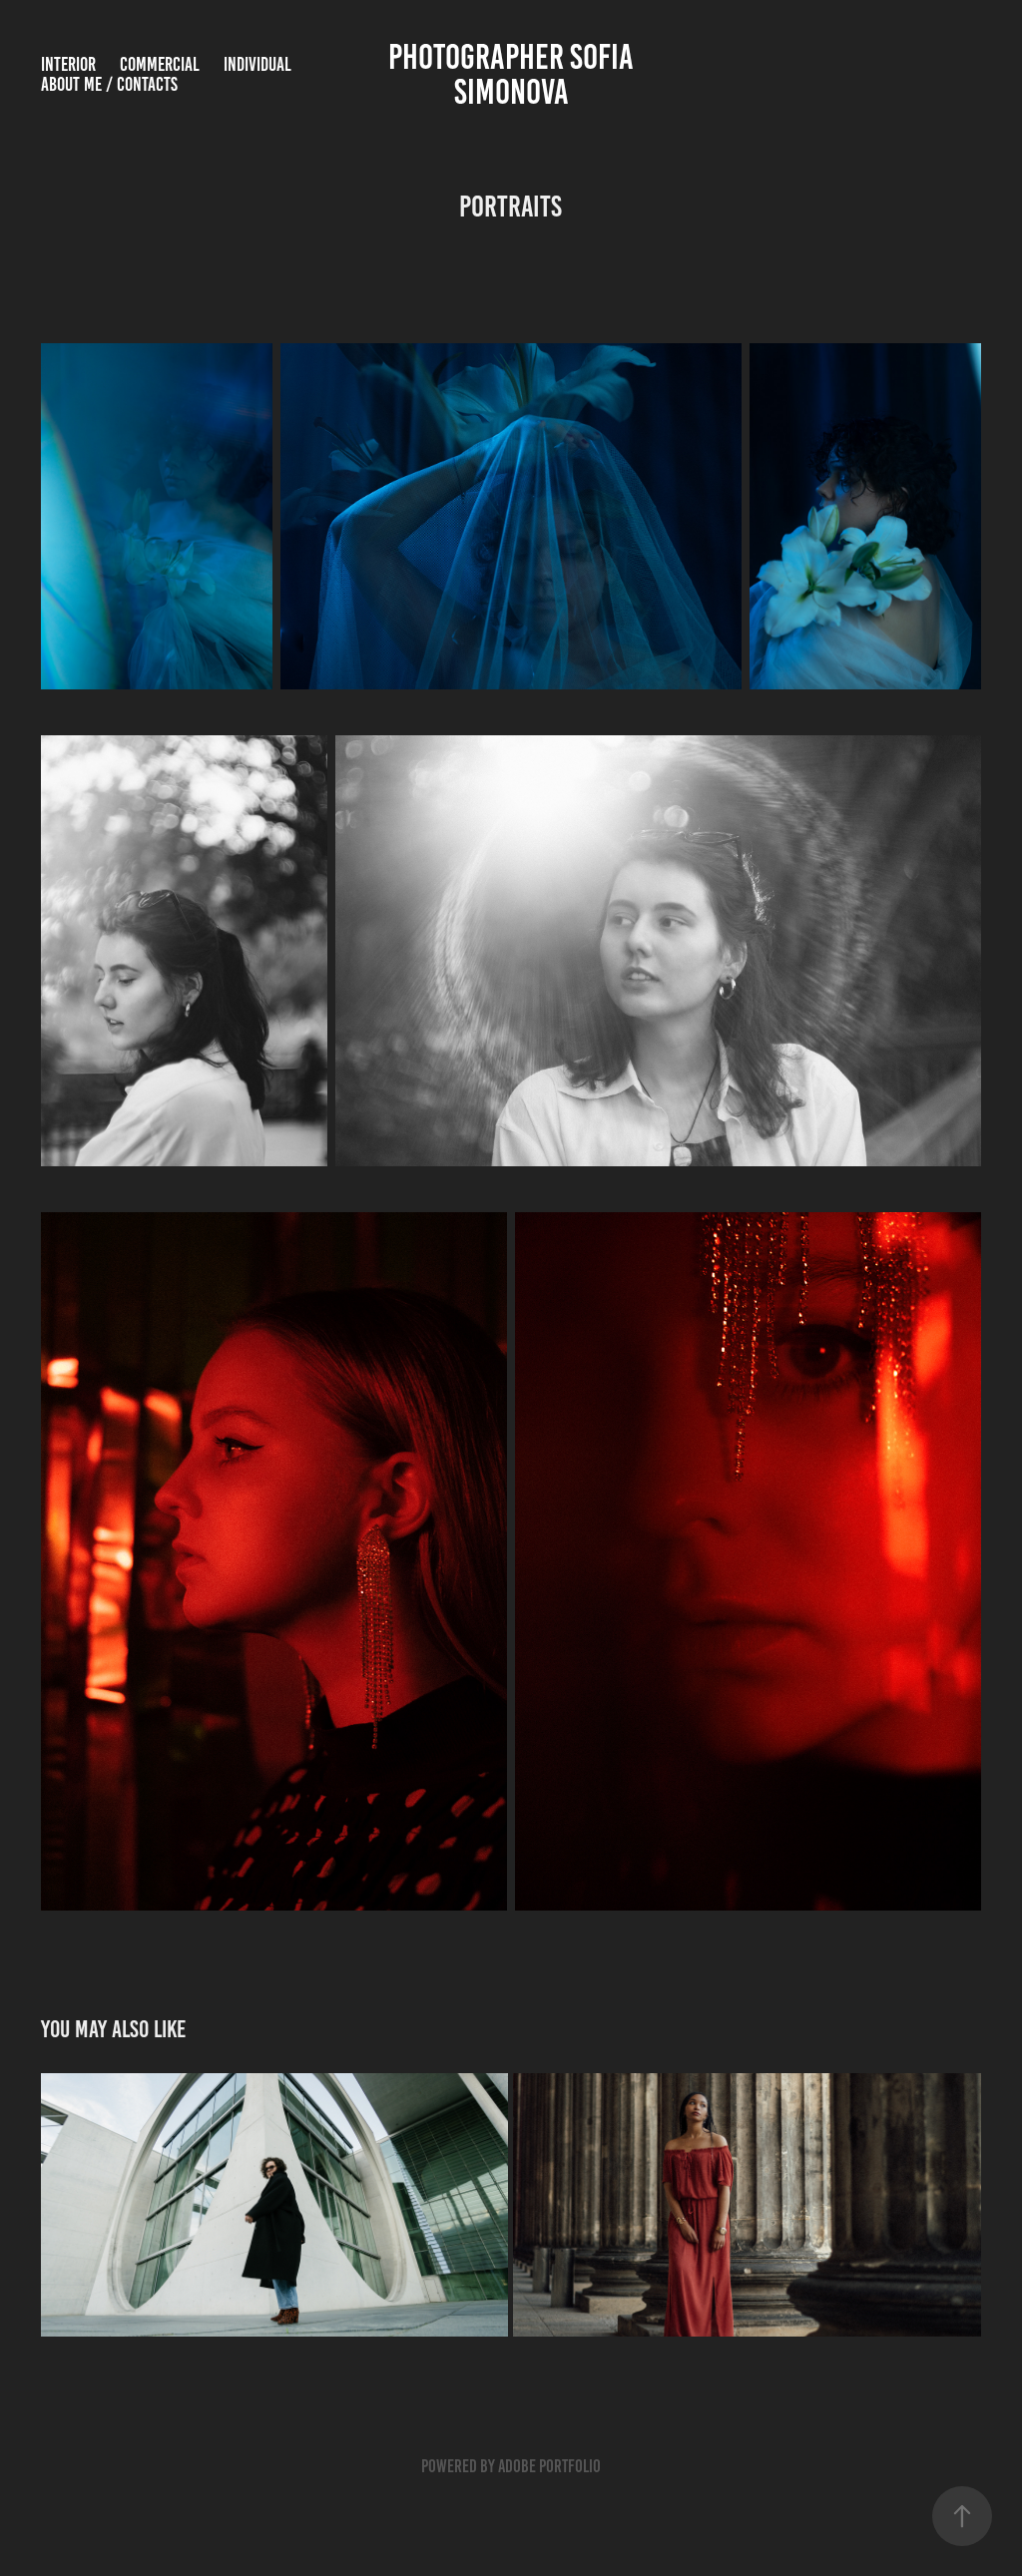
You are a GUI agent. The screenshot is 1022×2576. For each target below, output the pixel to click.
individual (257, 64)
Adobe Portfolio (549, 2466)
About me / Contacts (109, 84)
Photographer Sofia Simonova (514, 74)
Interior (68, 64)
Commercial (160, 64)
